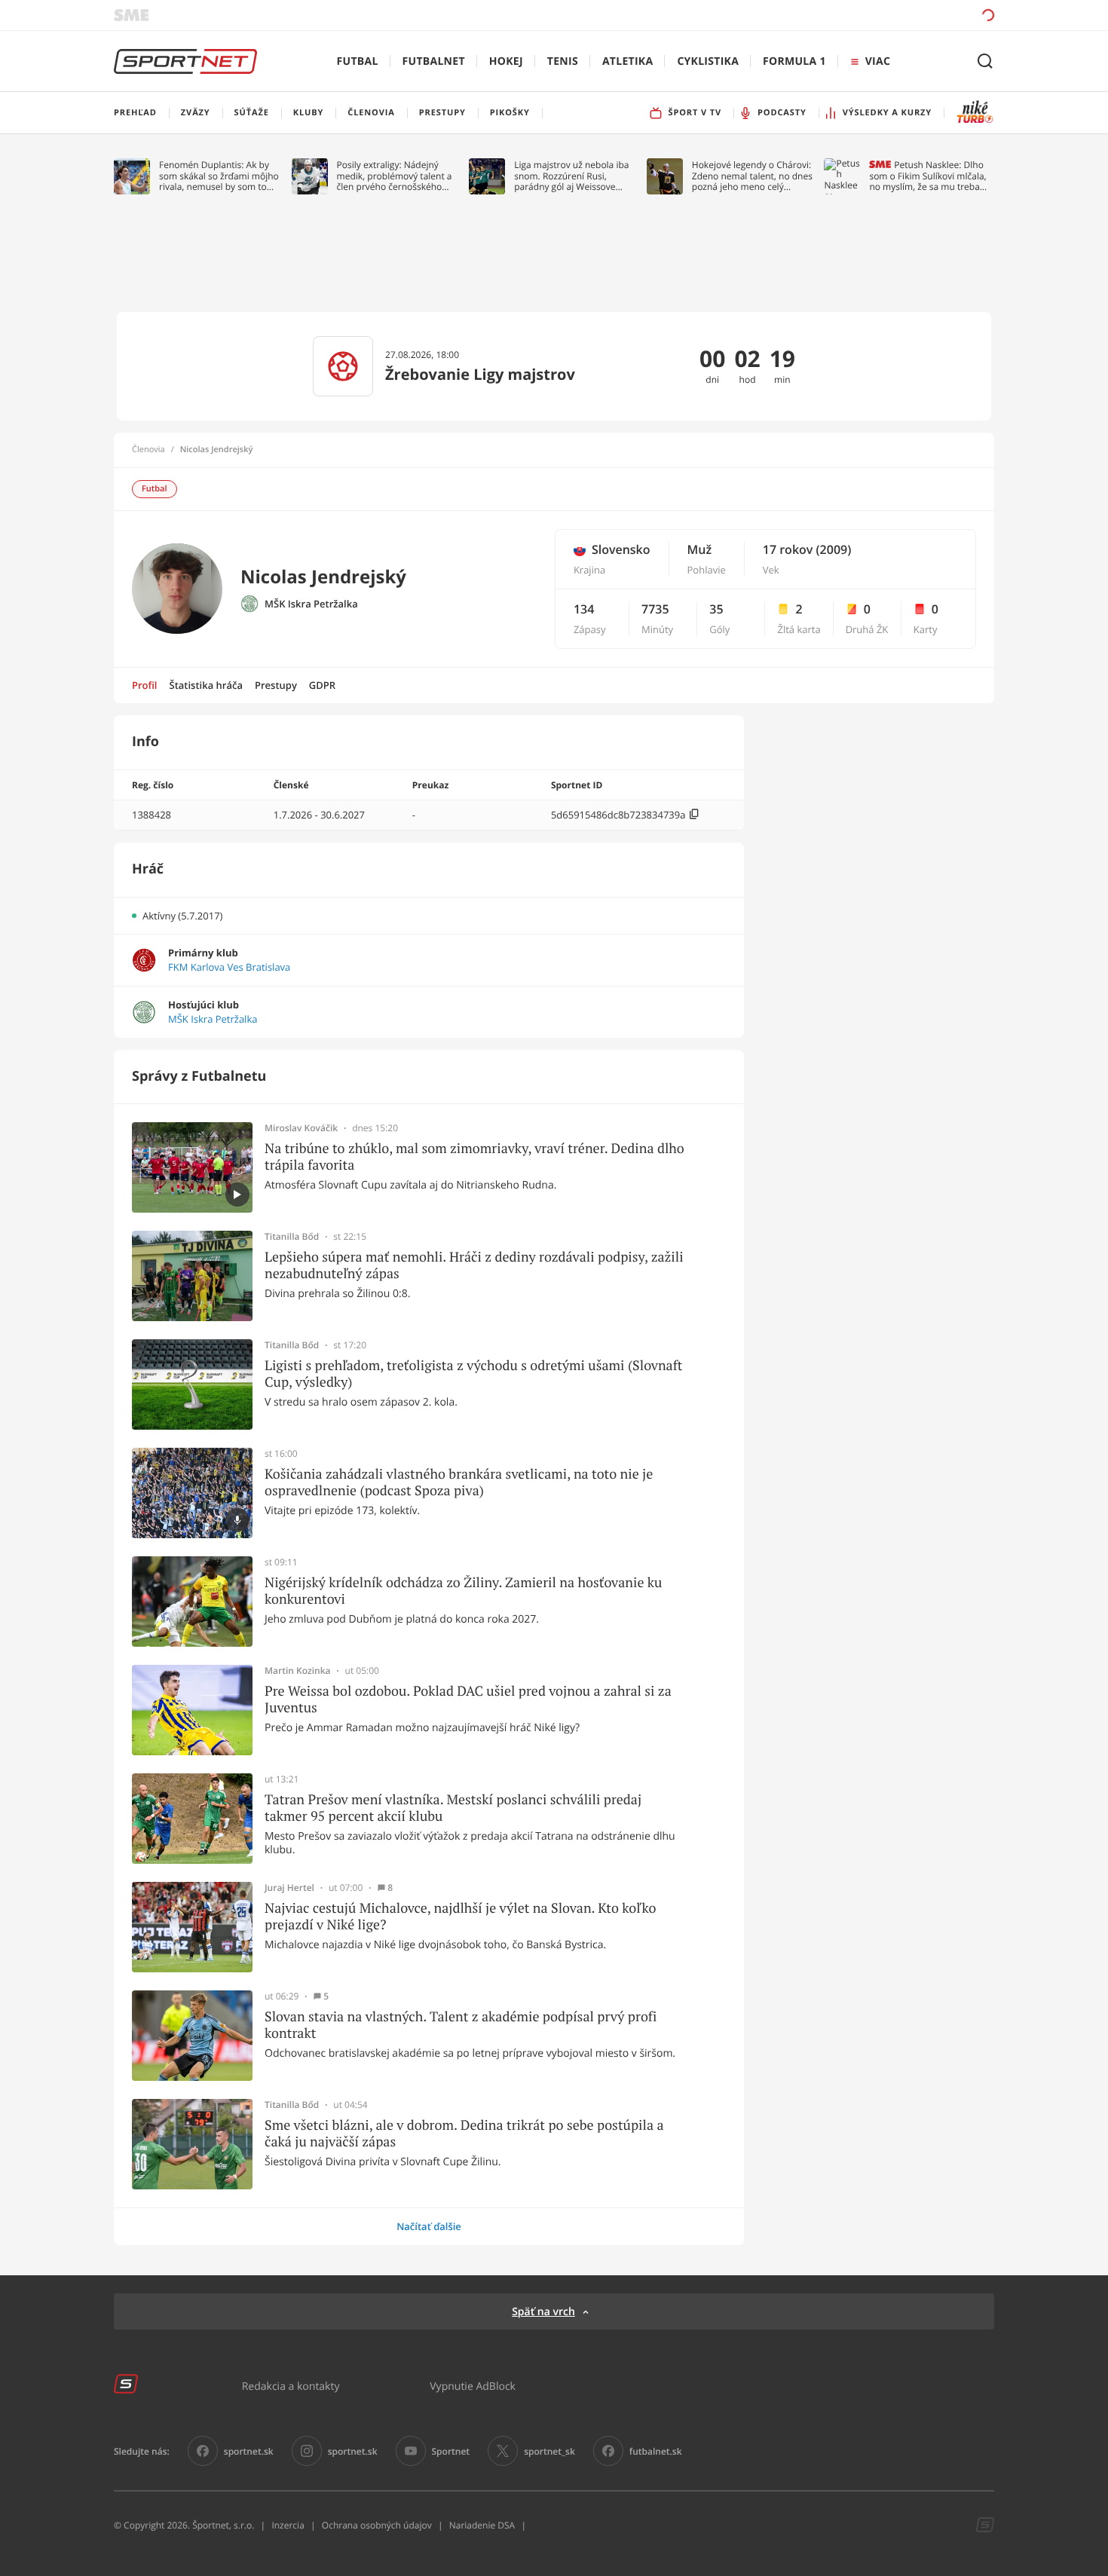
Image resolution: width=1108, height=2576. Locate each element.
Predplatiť (879, 15)
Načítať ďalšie (429, 2226)
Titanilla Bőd (292, 1237)
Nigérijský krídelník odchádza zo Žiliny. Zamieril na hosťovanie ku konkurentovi (463, 1591)
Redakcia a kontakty (291, 2386)
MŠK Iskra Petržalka (311, 604)
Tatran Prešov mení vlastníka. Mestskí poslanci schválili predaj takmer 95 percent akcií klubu (453, 1808)
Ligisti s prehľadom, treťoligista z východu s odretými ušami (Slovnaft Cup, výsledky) (473, 1374)
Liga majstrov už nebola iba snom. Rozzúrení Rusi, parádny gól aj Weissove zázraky (571, 176)
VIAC (878, 61)
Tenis (563, 61)
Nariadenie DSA (482, 2525)
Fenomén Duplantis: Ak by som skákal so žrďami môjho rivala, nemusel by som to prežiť (219, 176)
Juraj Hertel (289, 1888)
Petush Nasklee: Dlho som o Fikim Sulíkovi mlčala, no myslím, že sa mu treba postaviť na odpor (927, 176)
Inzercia (288, 2525)
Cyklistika (708, 61)
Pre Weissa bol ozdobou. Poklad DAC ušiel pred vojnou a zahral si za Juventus (468, 1699)
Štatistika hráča (206, 685)
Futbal (358, 61)
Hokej (506, 61)
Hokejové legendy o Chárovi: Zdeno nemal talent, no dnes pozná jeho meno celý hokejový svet (752, 176)
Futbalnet (434, 61)
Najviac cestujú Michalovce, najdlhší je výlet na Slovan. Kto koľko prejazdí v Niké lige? (460, 1916)
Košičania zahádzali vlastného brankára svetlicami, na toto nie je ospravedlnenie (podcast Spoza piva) (459, 1482)
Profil (145, 685)
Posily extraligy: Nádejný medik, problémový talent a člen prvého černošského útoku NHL (395, 176)
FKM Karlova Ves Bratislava (229, 967)
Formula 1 (794, 61)
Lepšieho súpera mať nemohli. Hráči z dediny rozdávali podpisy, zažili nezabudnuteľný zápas (474, 1265)
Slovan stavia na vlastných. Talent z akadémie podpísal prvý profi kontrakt (461, 2025)
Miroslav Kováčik (301, 1128)
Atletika (627, 61)
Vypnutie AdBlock (473, 2386)
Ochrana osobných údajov (377, 2525)
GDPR (322, 685)
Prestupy (276, 685)
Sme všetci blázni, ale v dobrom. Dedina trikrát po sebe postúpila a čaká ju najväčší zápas (464, 2133)
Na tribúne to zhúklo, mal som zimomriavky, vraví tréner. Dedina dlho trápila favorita (474, 1156)
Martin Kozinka (298, 1671)
